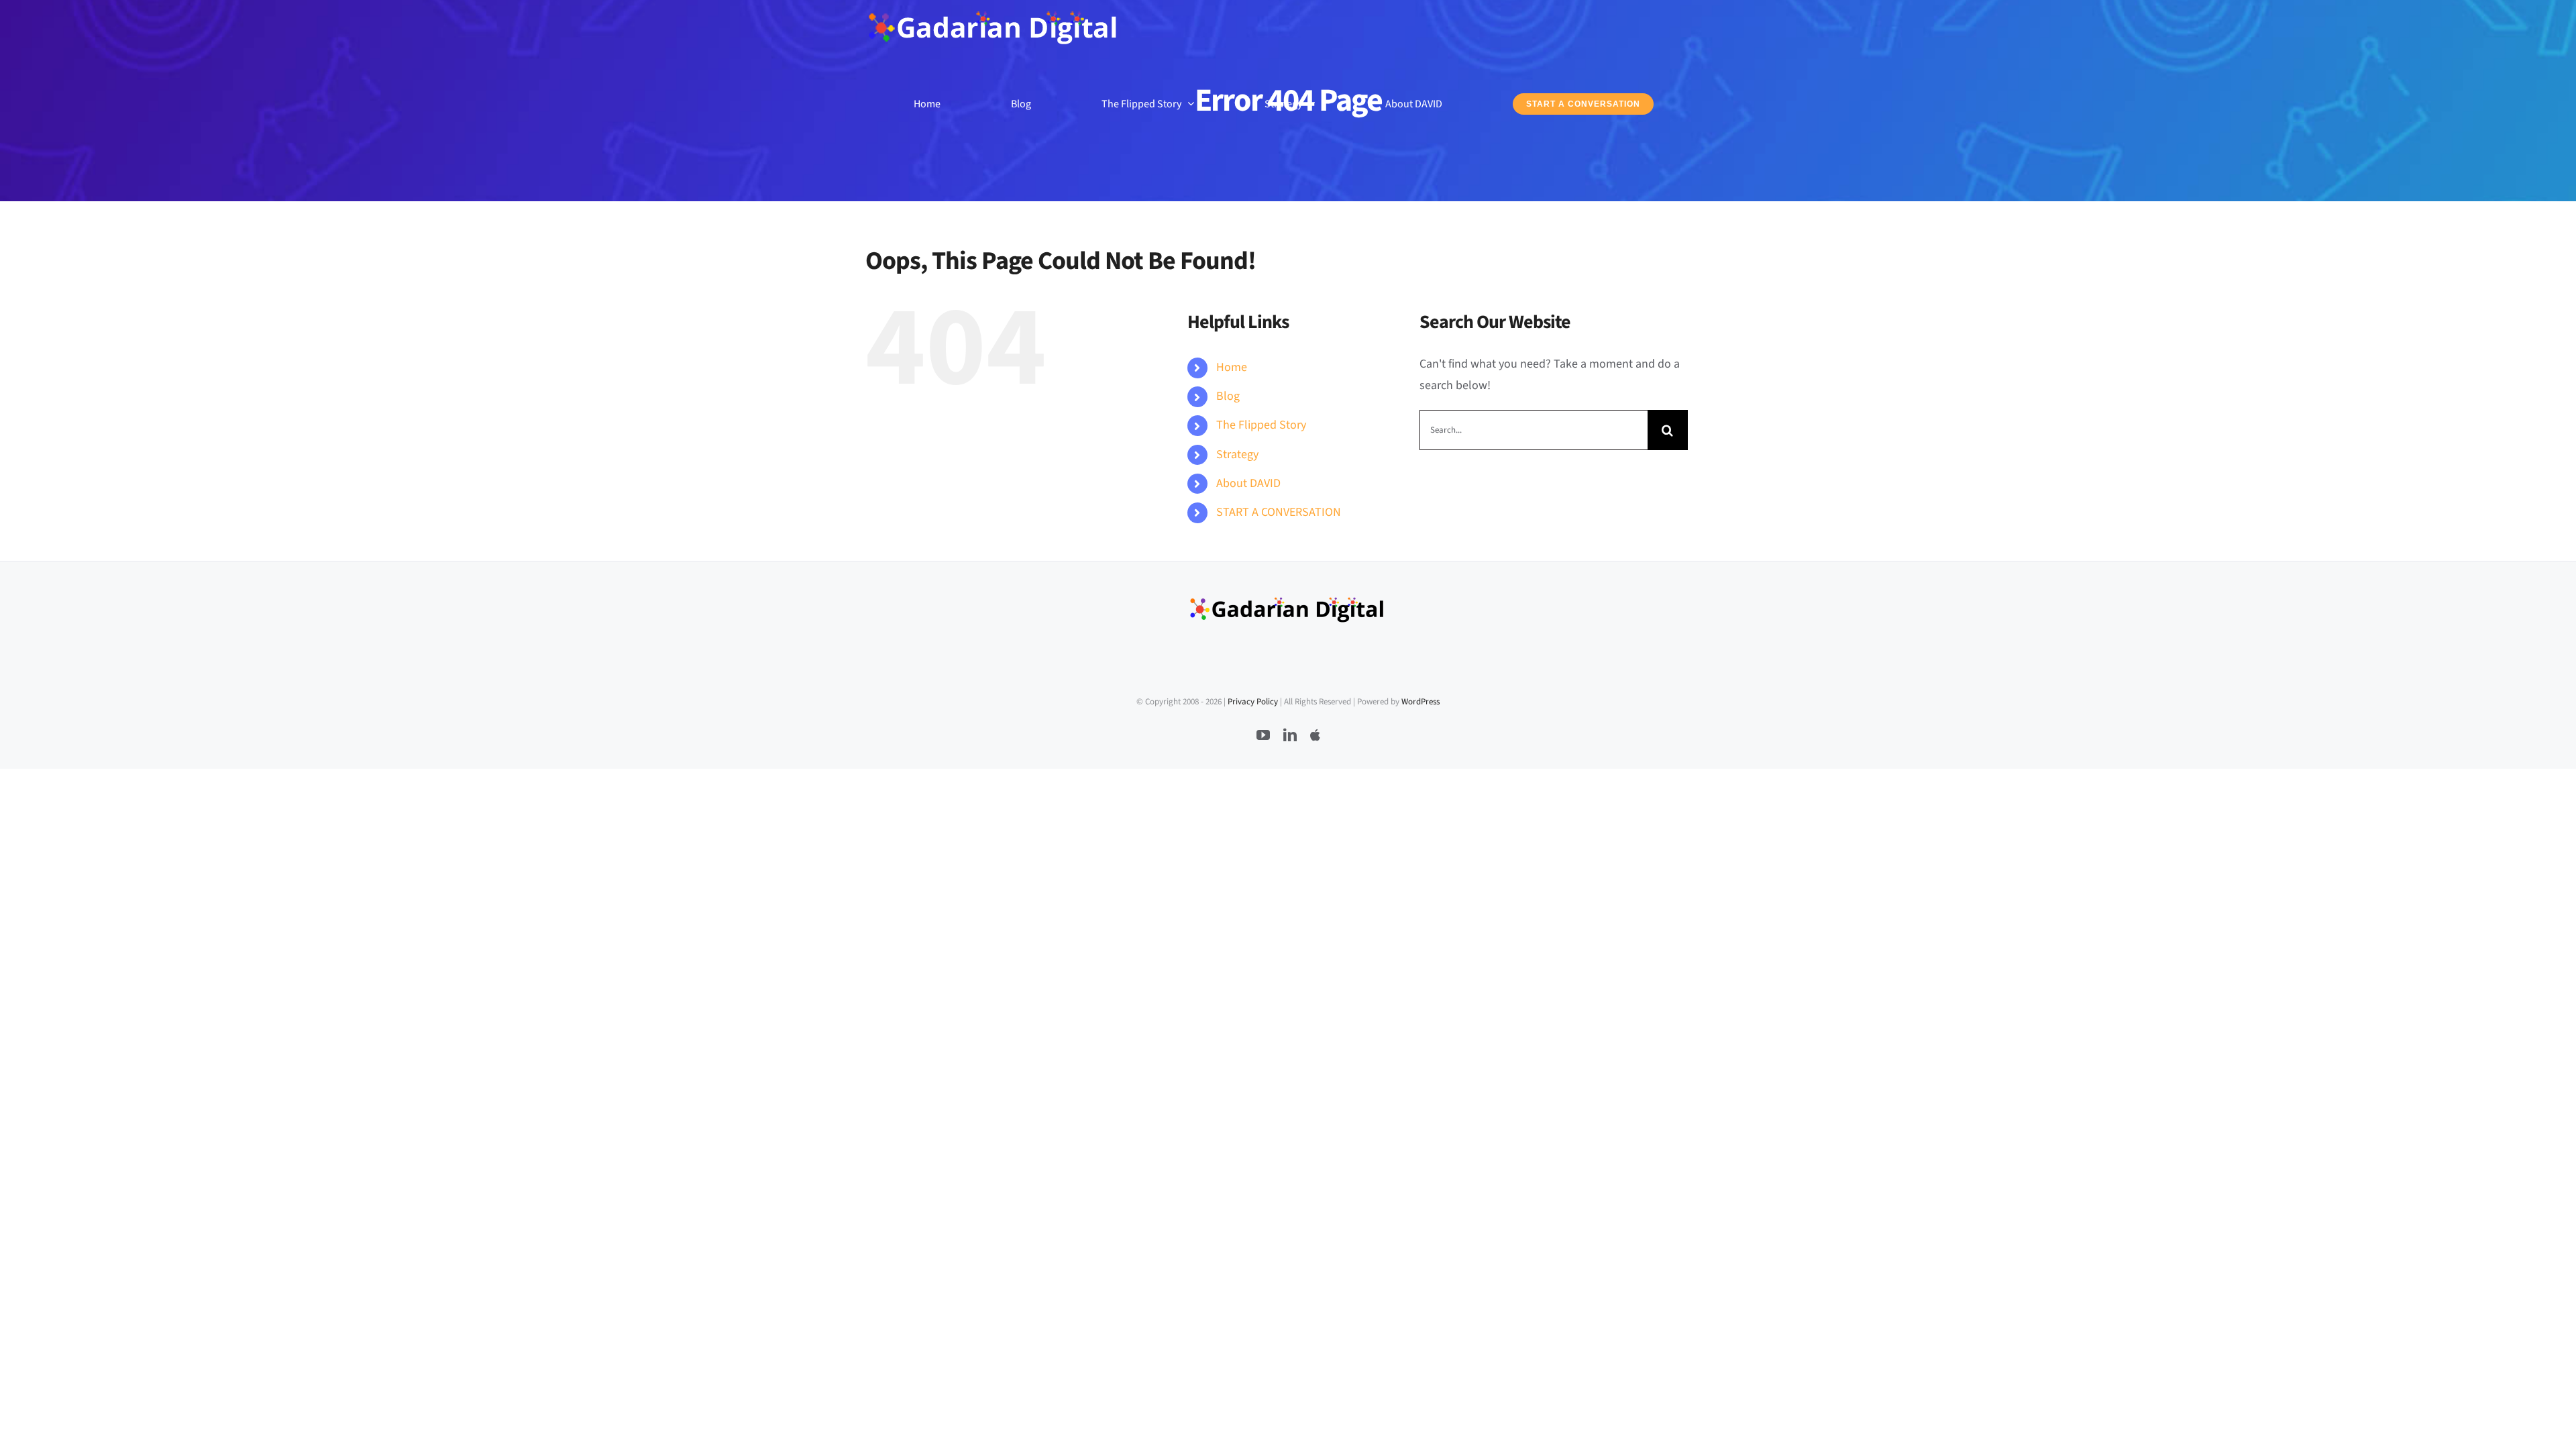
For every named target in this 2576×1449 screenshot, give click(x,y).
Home (1232, 367)
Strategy (1237, 454)
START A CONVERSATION (1279, 512)
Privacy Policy (1253, 702)
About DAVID (1248, 483)
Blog (1228, 396)
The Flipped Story (1261, 425)
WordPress (1420, 702)
